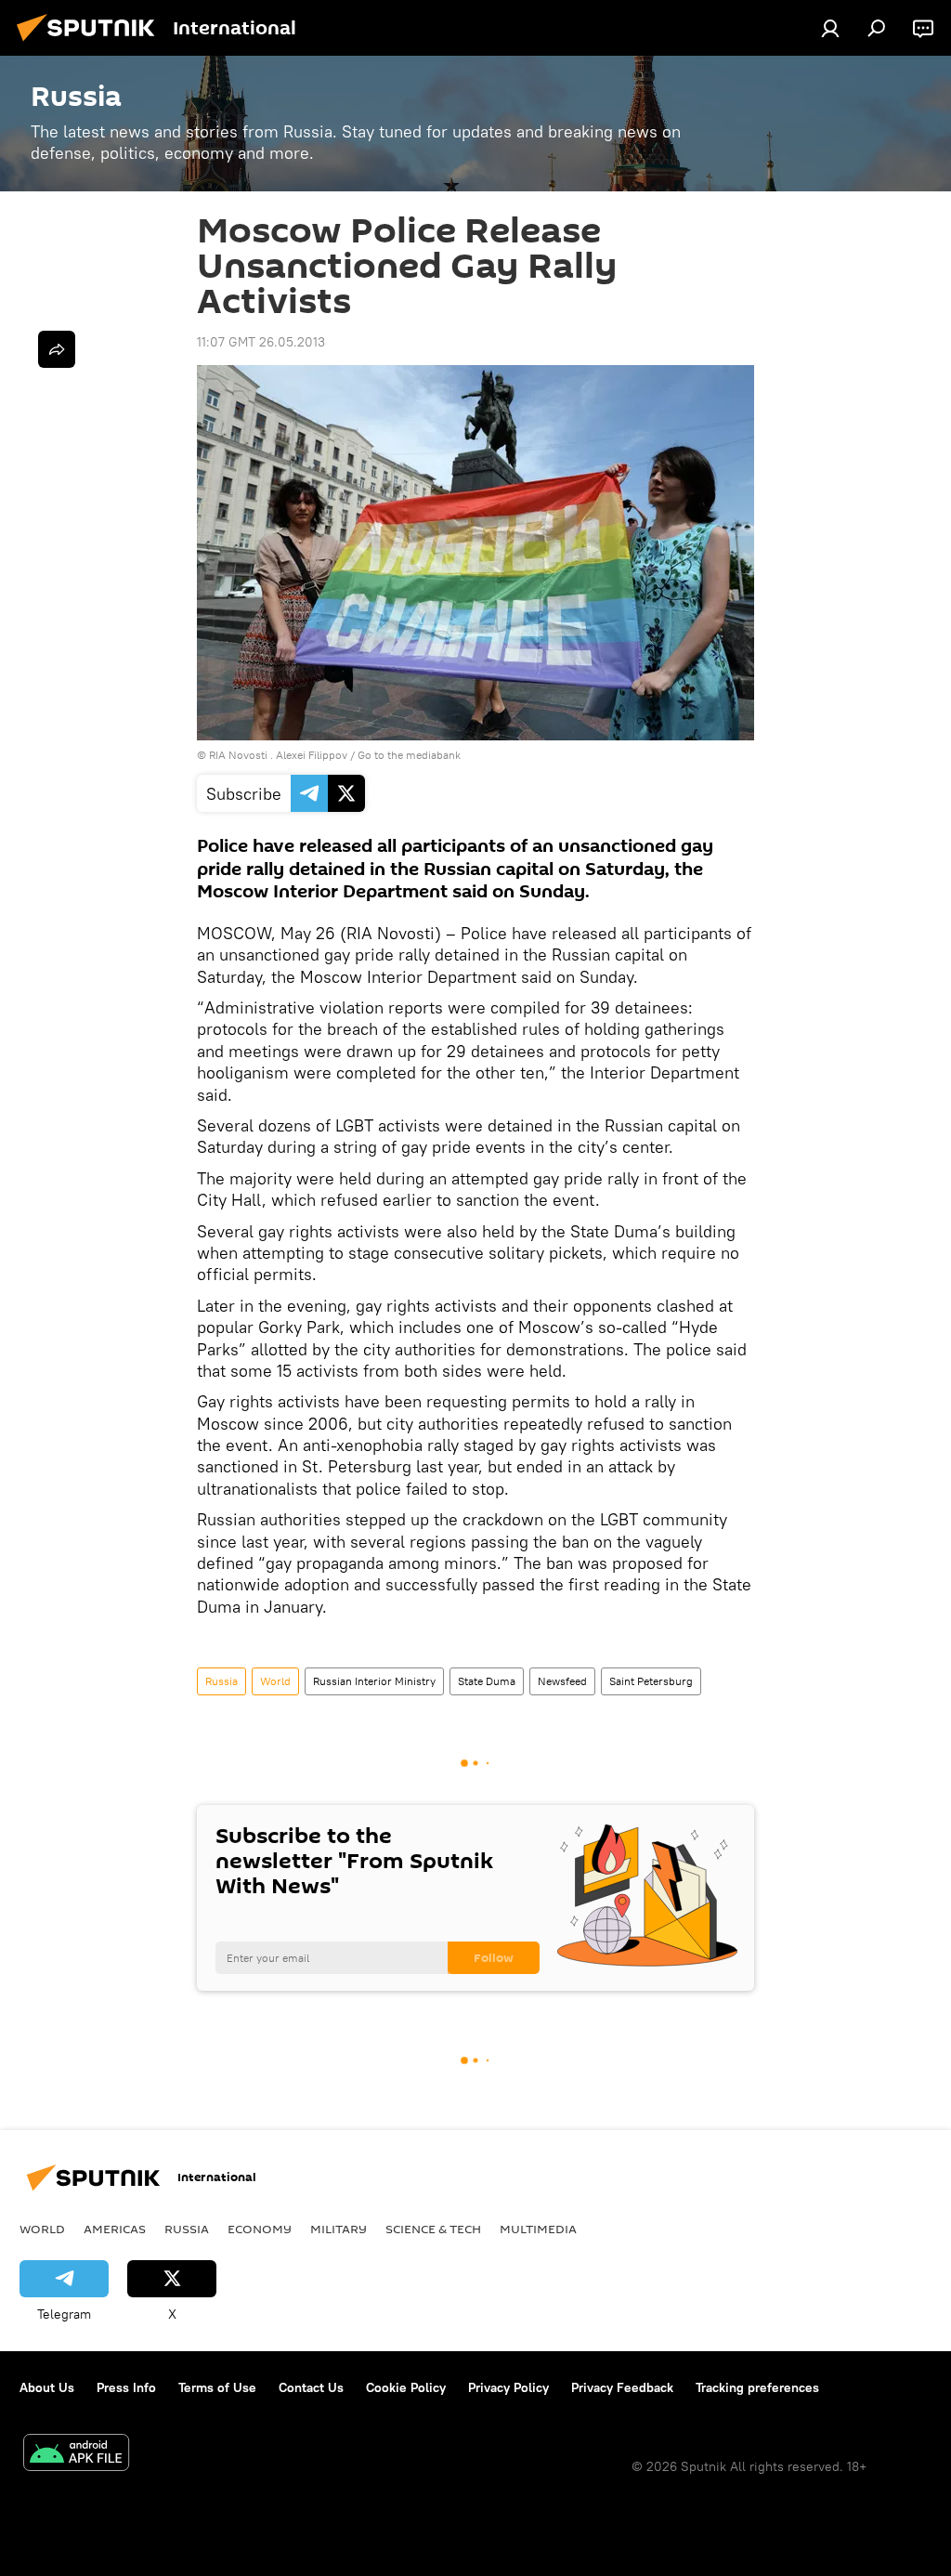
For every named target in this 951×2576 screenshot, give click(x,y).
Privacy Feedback (622, 2387)
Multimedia (538, 2229)
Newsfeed (562, 1681)
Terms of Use (217, 2387)
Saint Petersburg (651, 1681)
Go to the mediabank (409, 755)
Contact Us (311, 2387)
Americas (115, 2229)
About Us (47, 2387)
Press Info (126, 2387)
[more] (57, 349)
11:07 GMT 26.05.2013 (261, 342)
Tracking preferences (757, 2387)
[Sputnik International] (91, 44)
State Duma (487, 1681)
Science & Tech (433, 2229)
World (275, 1681)
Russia (221, 1681)
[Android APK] (76, 2455)
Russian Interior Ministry (374, 1681)
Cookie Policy (406, 2387)
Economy (260, 2229)
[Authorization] (830, 28)
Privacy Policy (508, 2387)
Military (339, 2229)
